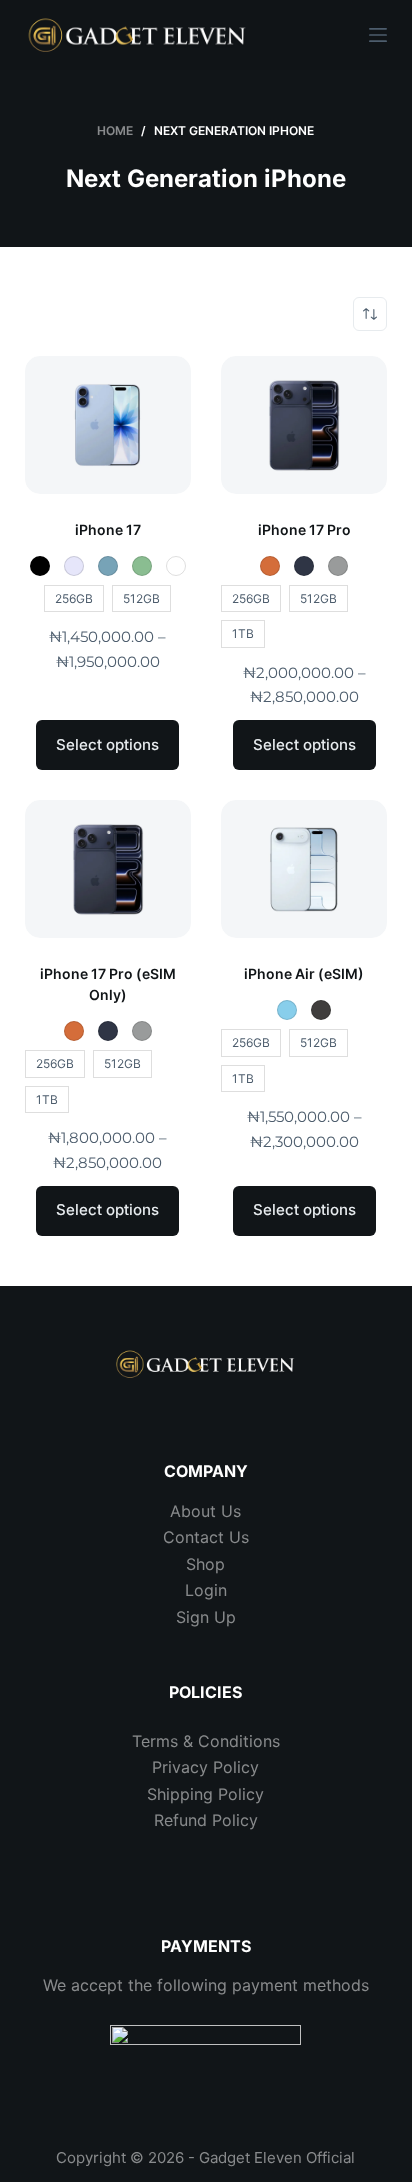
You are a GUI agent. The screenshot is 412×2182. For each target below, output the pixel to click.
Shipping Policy (205, 1794)
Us (236, 1537)
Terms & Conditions (206, 1741)
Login (206, 1590)
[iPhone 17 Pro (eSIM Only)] (108, 869)
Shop (205, 1564)
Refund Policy (206, 1820)
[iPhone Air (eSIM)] (304, 869)
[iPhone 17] (108, 425)
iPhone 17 (108, 529)
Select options (107, 744)
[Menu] (378, 35)
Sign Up (206, 1617)
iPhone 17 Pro (304, 529)
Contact (193, 1537)
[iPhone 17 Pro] (304, 425)
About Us (205, 1511)
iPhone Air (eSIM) (304, 973)
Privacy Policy (205, 1767)
